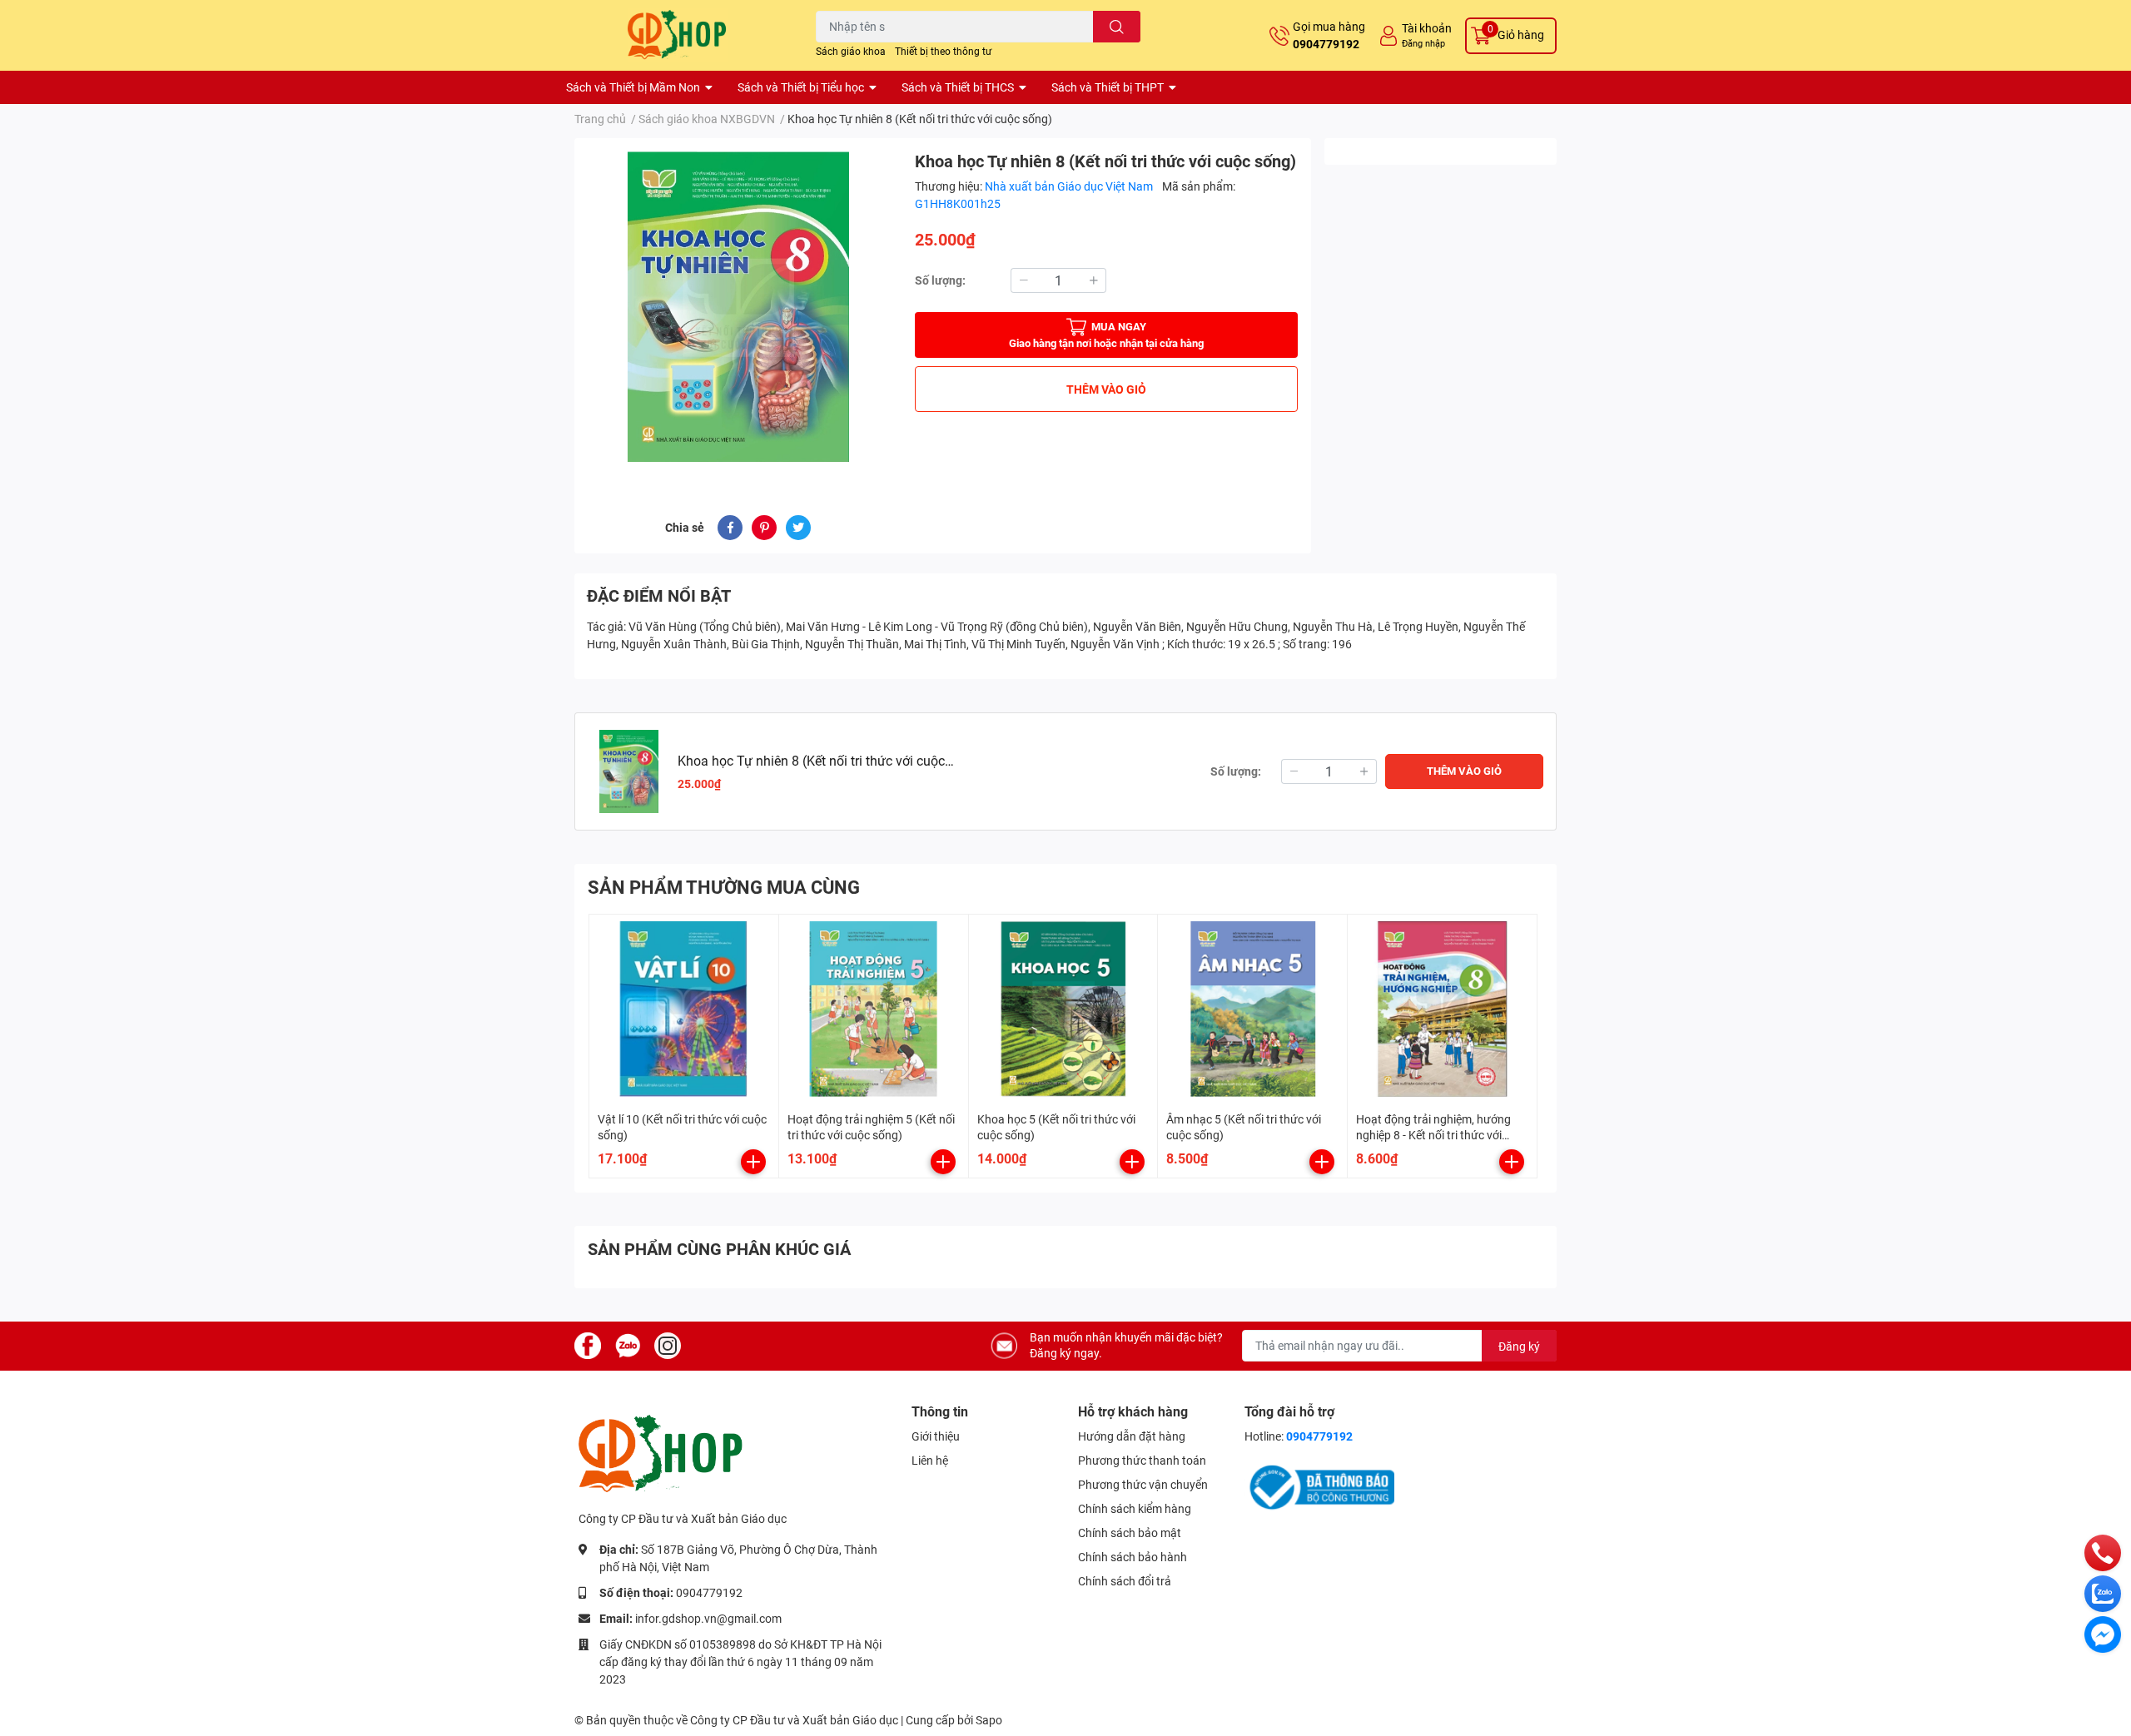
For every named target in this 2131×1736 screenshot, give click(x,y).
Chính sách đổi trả (1125, 1581)
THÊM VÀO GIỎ (1106, 389)
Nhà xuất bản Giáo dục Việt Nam (1070, 186)
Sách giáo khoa (851, 52)
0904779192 (1326, 44)
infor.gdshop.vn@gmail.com (708, 1619)
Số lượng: (940, 280)
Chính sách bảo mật (1130, 1533)
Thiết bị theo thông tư (943, 52)
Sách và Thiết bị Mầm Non (633, 87)
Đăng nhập (1423, 44)
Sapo (989, 1720)
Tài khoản (1427, 28)
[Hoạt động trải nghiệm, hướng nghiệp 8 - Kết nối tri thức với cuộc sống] (1442, 1009)
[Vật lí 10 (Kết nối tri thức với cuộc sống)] (684, 1009)
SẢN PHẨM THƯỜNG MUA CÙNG (724, 888)
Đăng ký (1519, 1347)
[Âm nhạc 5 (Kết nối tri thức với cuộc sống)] (1252, 1009)
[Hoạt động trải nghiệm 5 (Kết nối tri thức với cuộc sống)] (874, 1009)
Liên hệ (930, 1461)
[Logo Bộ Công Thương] (1319, 1486)
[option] (738, 307)
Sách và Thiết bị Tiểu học (801, 87)
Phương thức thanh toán (1142, 1461)
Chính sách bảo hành (1133, 1557)
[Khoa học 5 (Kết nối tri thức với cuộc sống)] (1063, 1009)
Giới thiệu (936, 1436)
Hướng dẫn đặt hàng (1132, 1436)
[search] (1117, 27)
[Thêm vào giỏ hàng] (753, 1162)
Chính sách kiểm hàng (1135, 1509)
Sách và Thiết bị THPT (1108, 87)
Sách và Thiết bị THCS (958, 87)
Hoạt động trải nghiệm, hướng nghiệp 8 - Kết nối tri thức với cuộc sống (1433, 1136)
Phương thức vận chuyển (1143, 1485)
